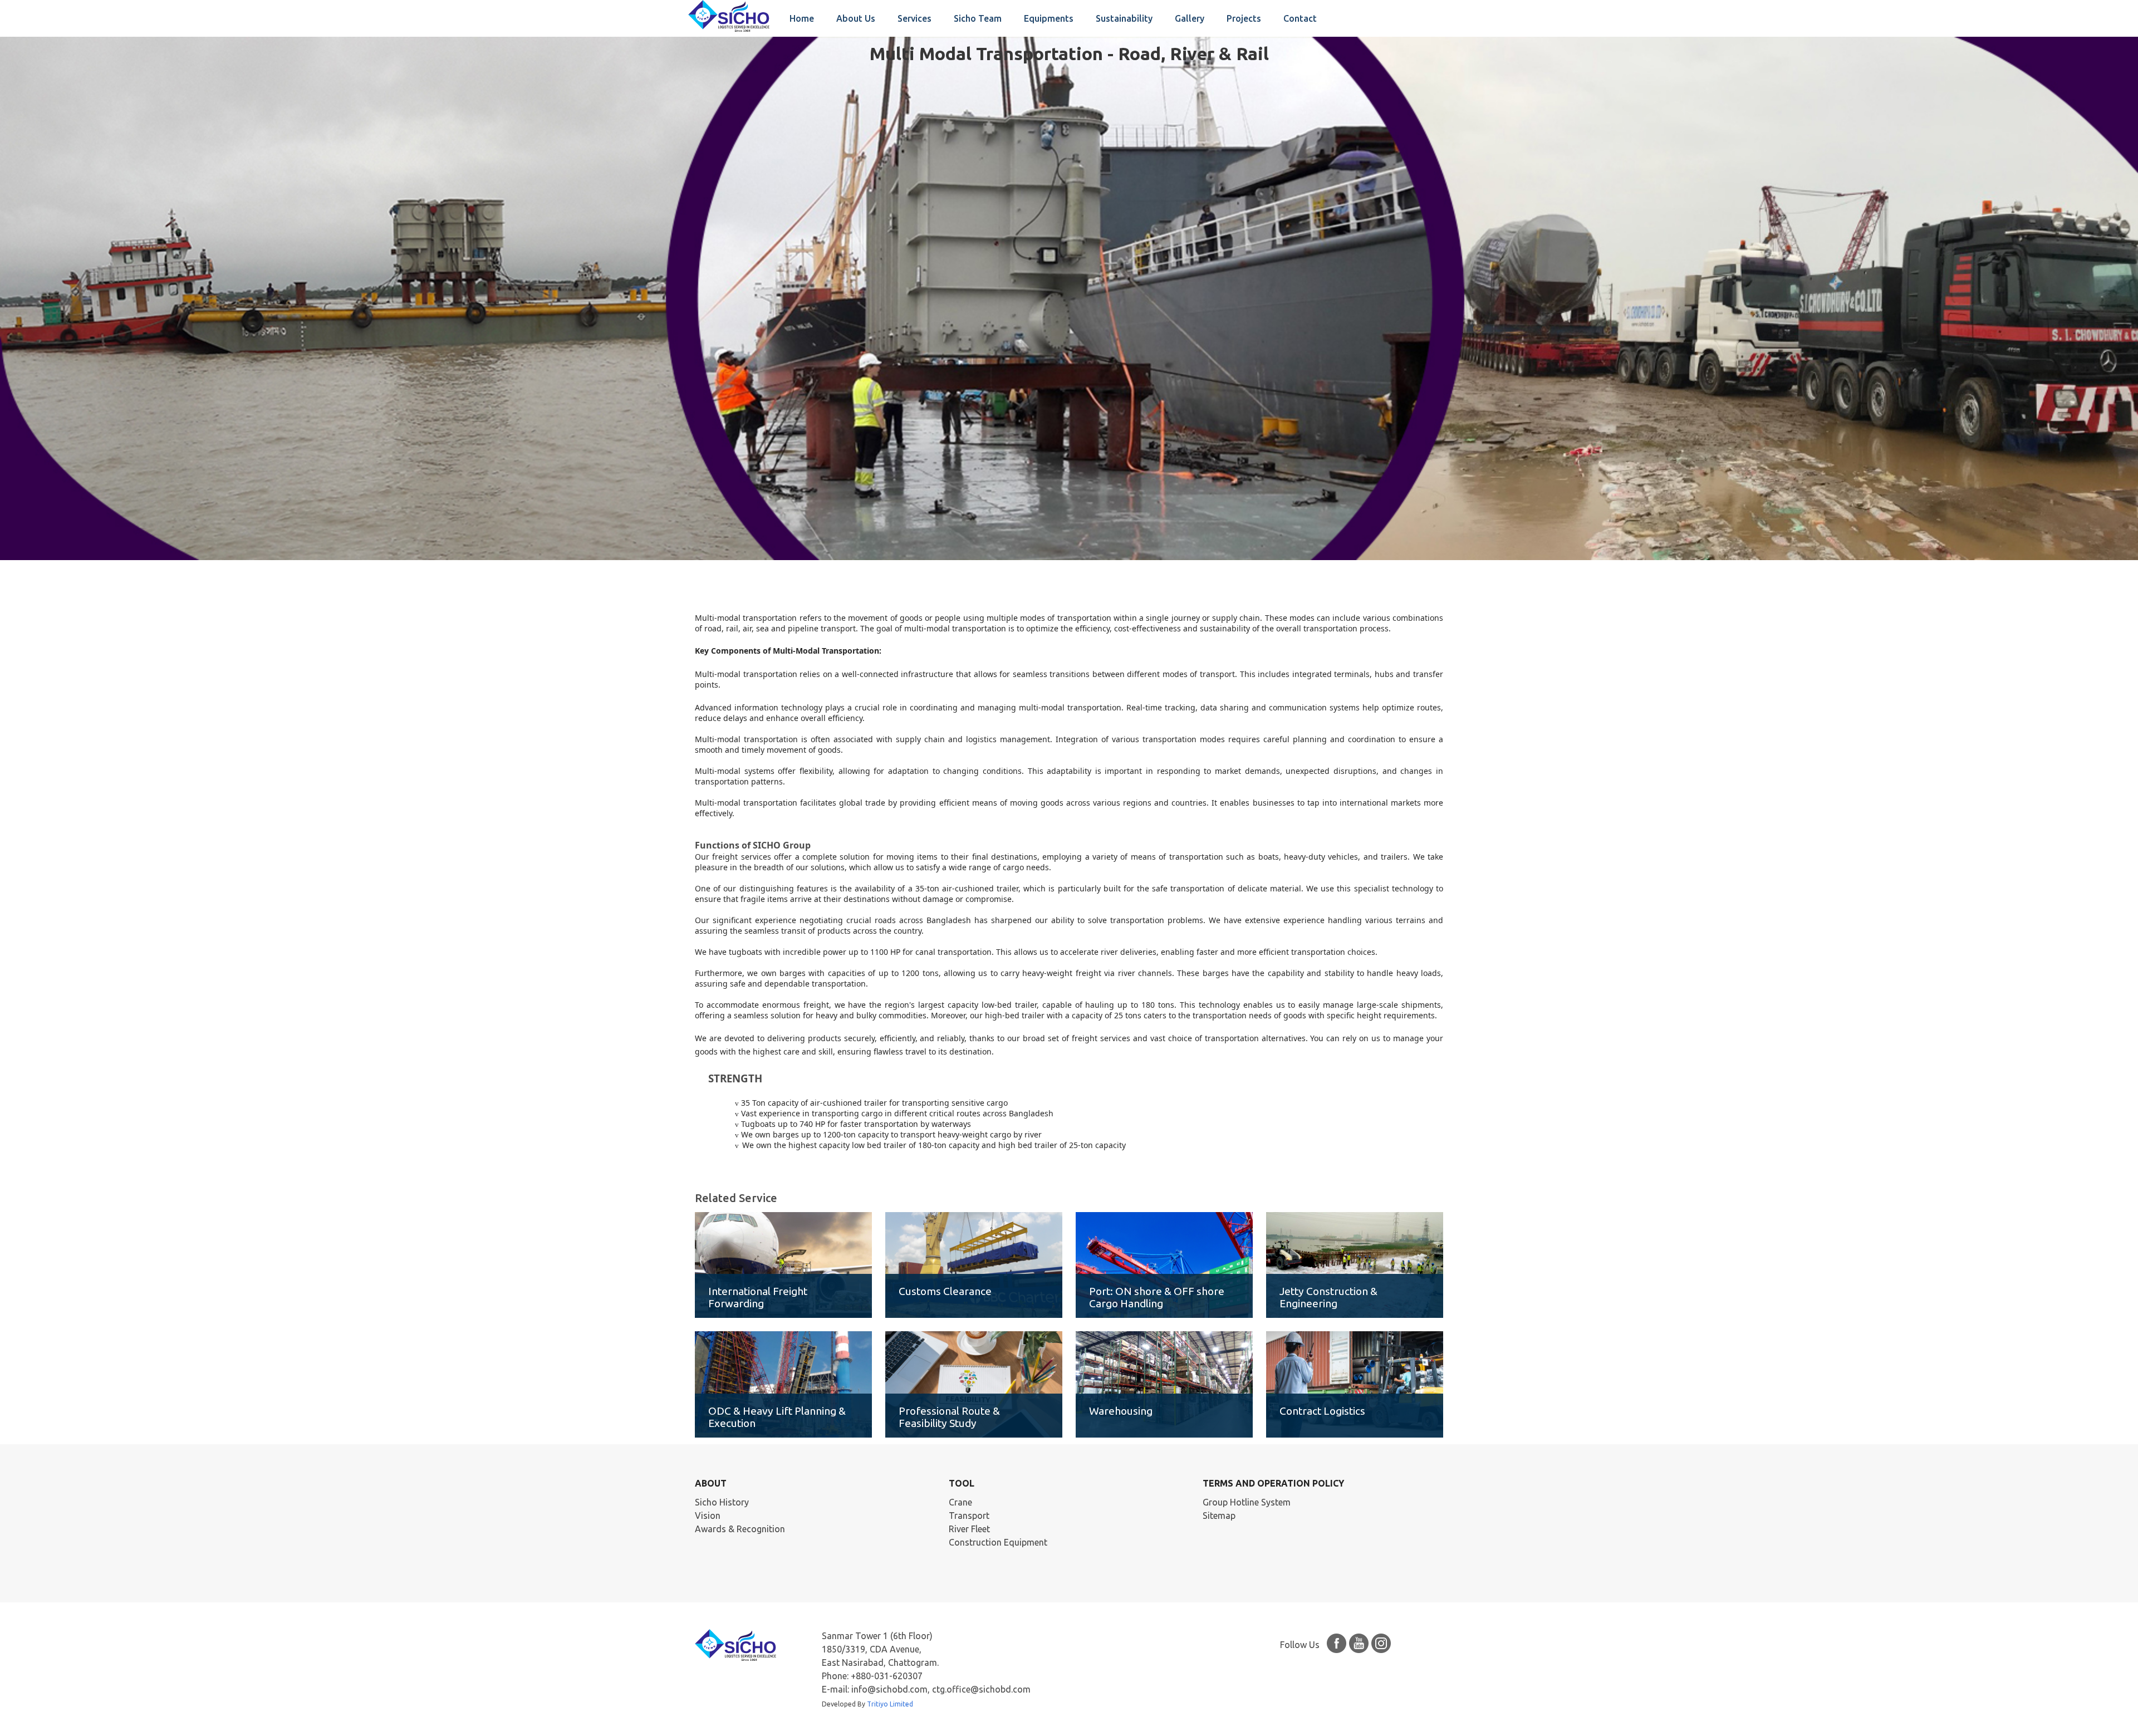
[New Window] (1337, 1645)
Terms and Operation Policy (1273, 1483)
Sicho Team (978, 18)
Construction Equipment (998, 1542)
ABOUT (711, 1483)
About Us (856, 18)
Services (914, 18)
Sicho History (722, 1502)
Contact (1300, 18)
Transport (969, 1516)
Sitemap (1219, 1516)
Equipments (1049, 18)
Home (802, 18)
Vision (708, 1516)
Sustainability (1124, 18)
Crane (960, 1502)
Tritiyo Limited (890, 1704)
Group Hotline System (1247, 1502)
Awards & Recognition (740, 1529)
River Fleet (969, 1529)
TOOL (962, 1483)
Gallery (1190, 18)
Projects (1244, 18)
